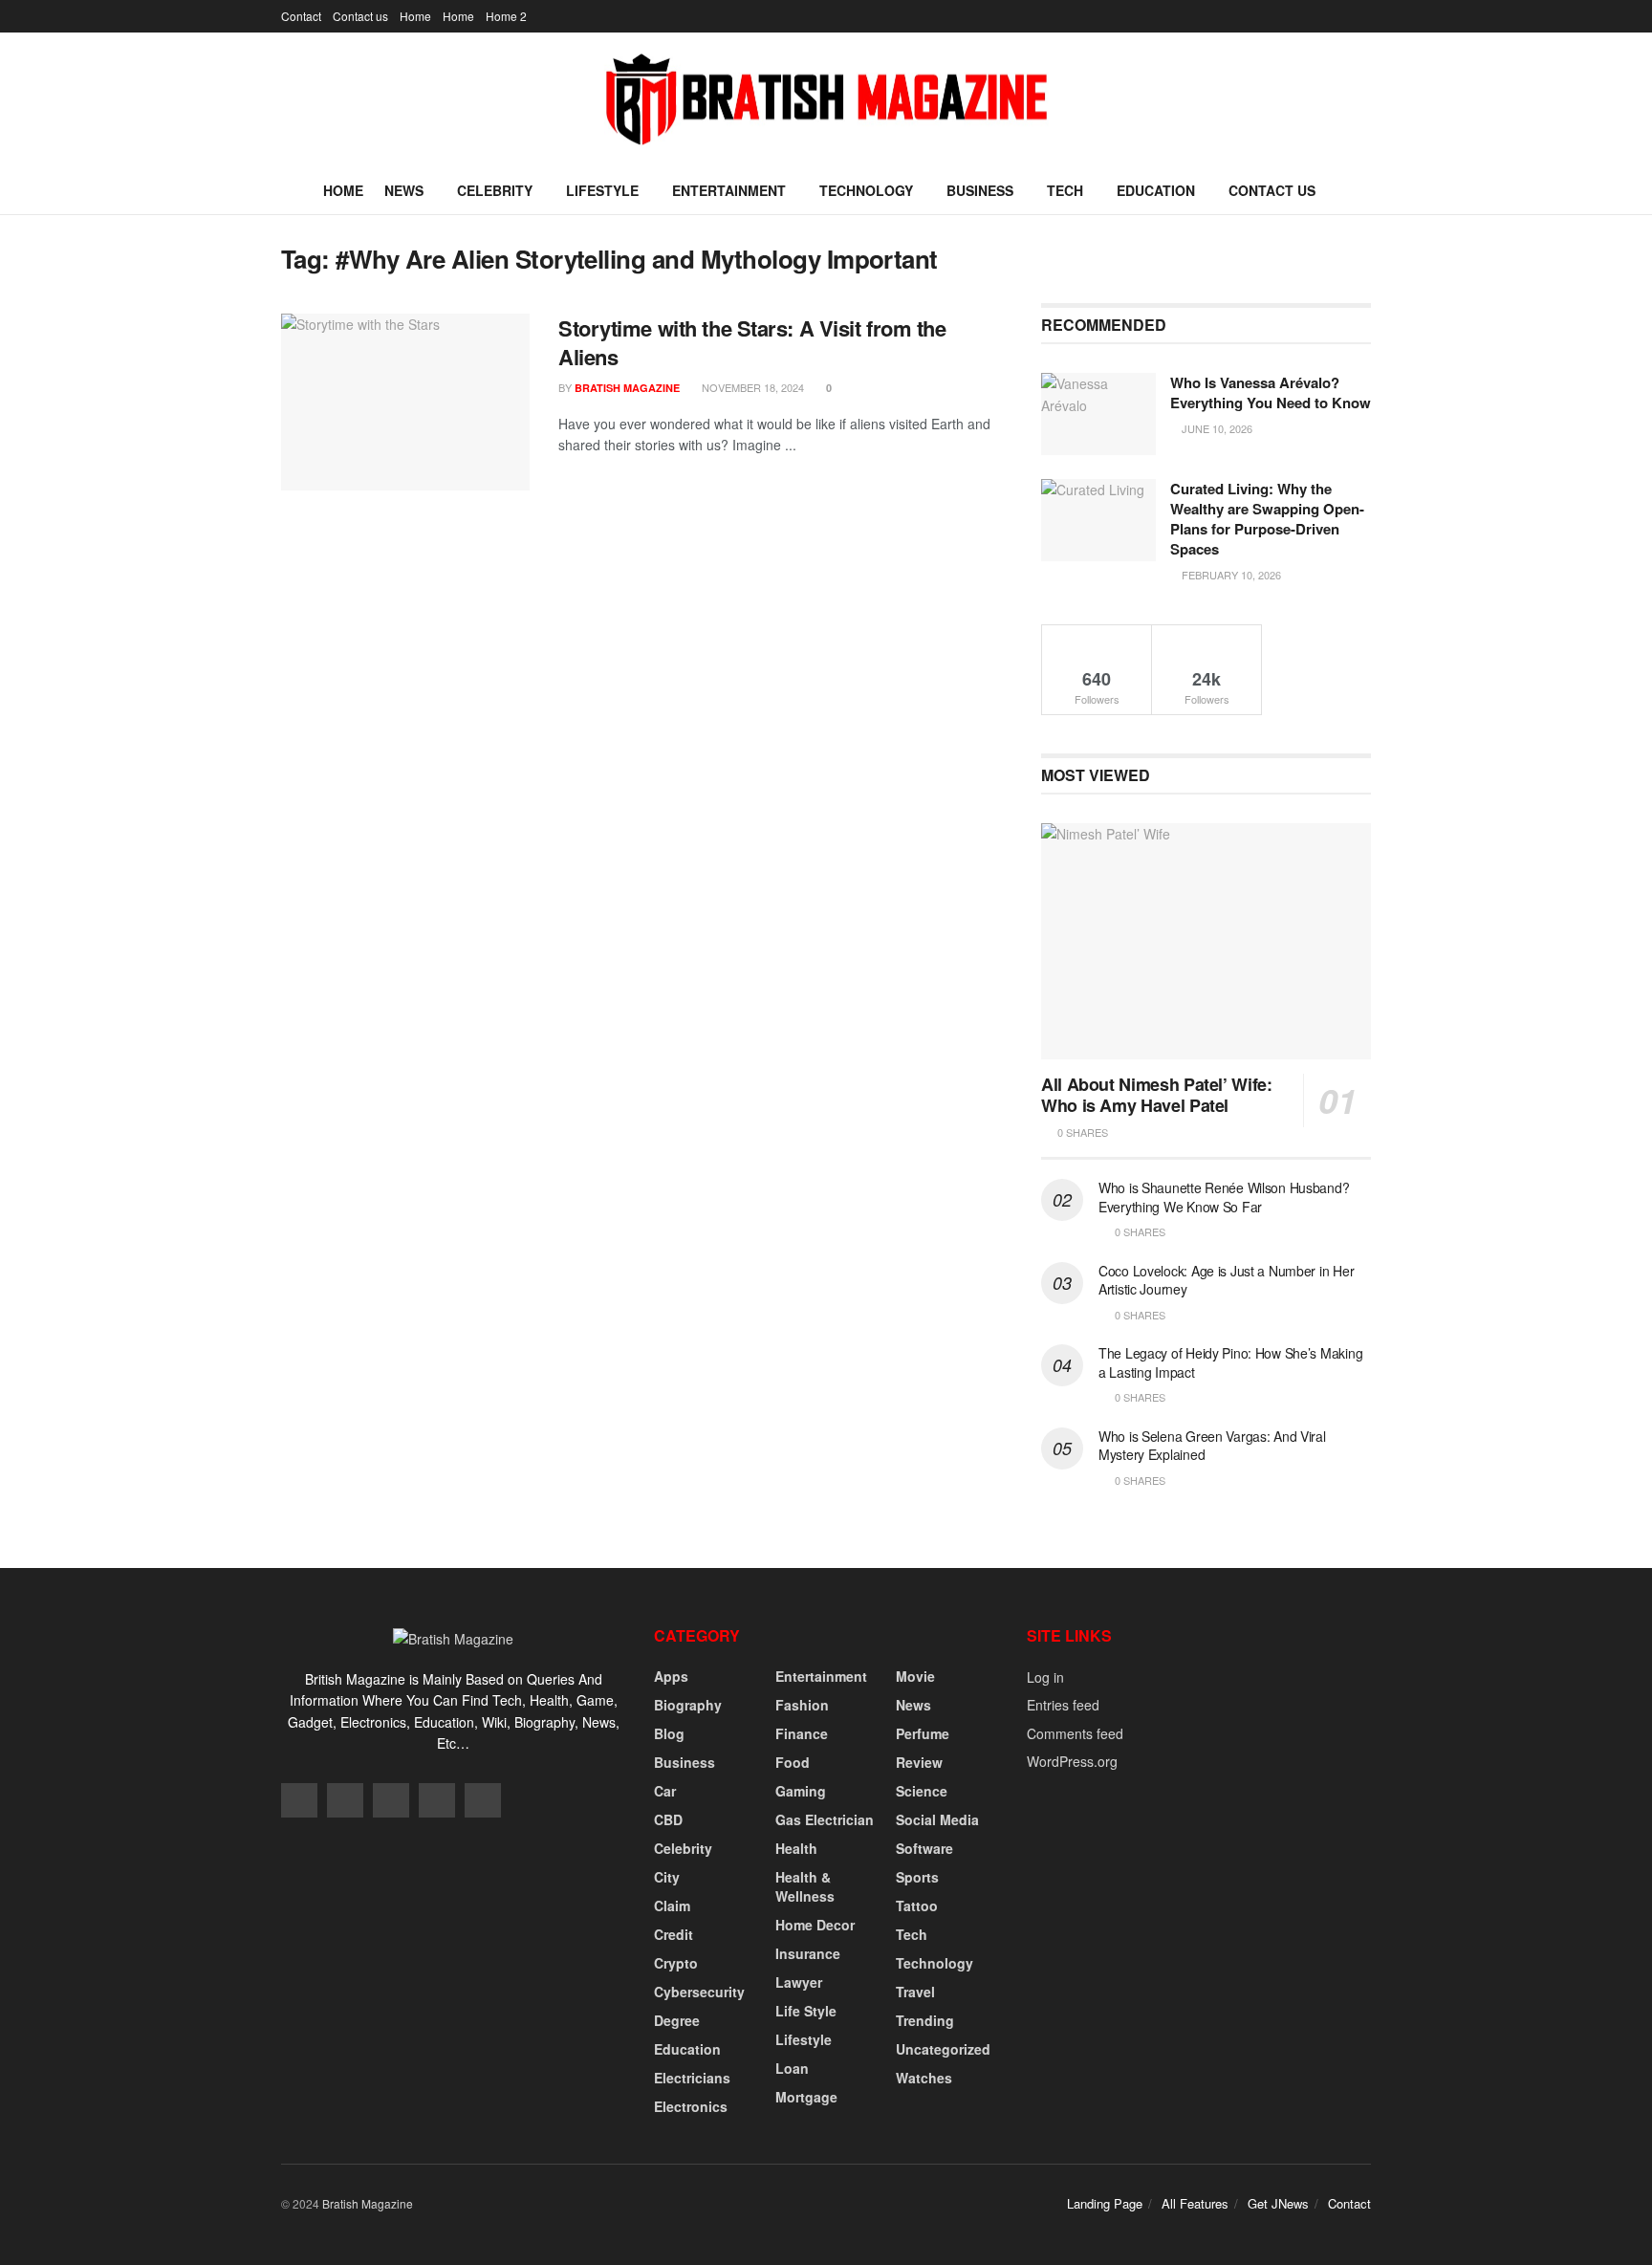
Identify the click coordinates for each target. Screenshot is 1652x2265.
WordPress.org (1072, 1761)
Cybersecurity (699, 1992)
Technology (866, 190)
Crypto (676, 1963)
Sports (917, 1877)
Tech (1065, 190)
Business (980, 190)
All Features (1195, 2203)
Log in (1045, 1677)
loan (792, 2068)
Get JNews (1278, 2203)
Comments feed (1075, 1733)
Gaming (801, 1791)
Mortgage (806, 2097)
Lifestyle (602, 190)
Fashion (802, 1705)
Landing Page (1105, 2203)
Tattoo (917, 1906)
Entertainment (729, 190)
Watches (924, 2078)
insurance (808, 1953)
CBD (668, 1819)
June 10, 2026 (1216, 428)
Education (1156, 190)
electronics (691, 2106)
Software (924, 1848)
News (404, 190)
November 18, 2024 (751, 387)
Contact (301, 16)
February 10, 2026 (1230, 575)
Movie (915, 1676)
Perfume (923, 1733)
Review (919, 1762)
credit (674, 1934)
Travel (915, 1992)
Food (793, 1762)
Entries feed (1063, 1705)
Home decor (815, 1925)
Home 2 (506, 16)
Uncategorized (943, 2049)
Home (415, 16)
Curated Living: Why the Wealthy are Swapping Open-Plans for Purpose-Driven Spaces (1267, 519)
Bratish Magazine (627, 388)
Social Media (937, 1819)
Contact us (360, 16)
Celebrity (495, 190)
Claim (672, 1906)
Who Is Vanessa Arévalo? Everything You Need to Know (1271, 392)
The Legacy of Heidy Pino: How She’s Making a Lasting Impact (1230, 1362)
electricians (692, 2078)
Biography (688, 1705)
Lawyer (799, 1982)
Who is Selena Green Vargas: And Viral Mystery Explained (1212, 1446)
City (667, 1877)
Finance (802, 1733)
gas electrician (825, 1819)
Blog (669, 1733)
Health (796, 1848)
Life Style (806, 2011)
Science (922, 1791)
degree (677, 2020)
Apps (671, 1676)
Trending (925, 2020)
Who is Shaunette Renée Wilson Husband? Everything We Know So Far (1224, 1197)
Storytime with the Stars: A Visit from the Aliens (752, 343)
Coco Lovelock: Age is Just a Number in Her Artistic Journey (1226, 1280)
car (665, 1791)
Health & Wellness (805, 1886)
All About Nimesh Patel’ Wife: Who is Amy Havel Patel (1157, 1095)
